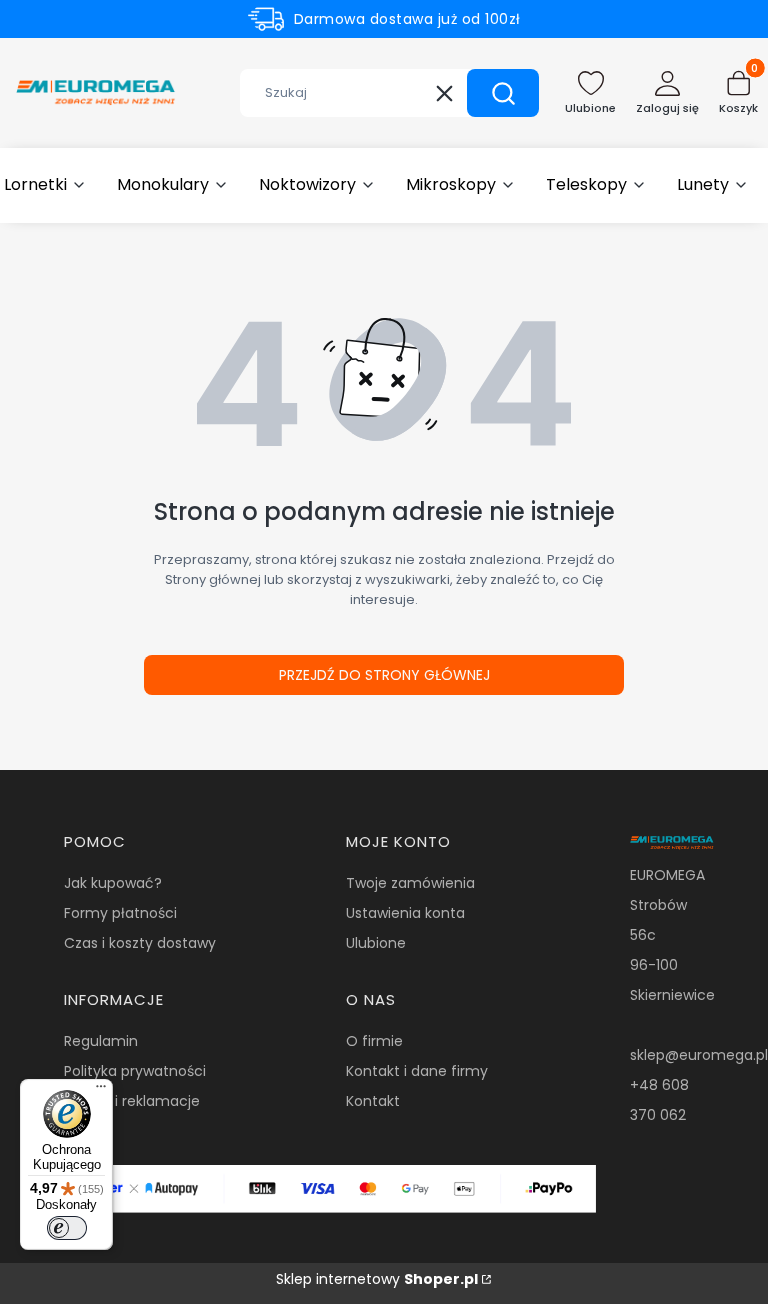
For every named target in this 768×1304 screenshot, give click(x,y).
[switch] (67, 1228)
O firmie (374, 1041)
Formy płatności (120, 913)
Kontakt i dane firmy (417, 1071)
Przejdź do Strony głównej (384, 675)
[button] (503, 93)
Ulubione (376, 943)
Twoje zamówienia (410, 883)
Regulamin (101, 1041)
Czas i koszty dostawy (140, 943)
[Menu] (101, 1091)
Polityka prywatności (135, 1071)
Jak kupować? (113, 883)
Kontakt (373, 1101)
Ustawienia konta (405, 913)
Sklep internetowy (377, 1279)
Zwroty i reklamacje (132, 1101)
